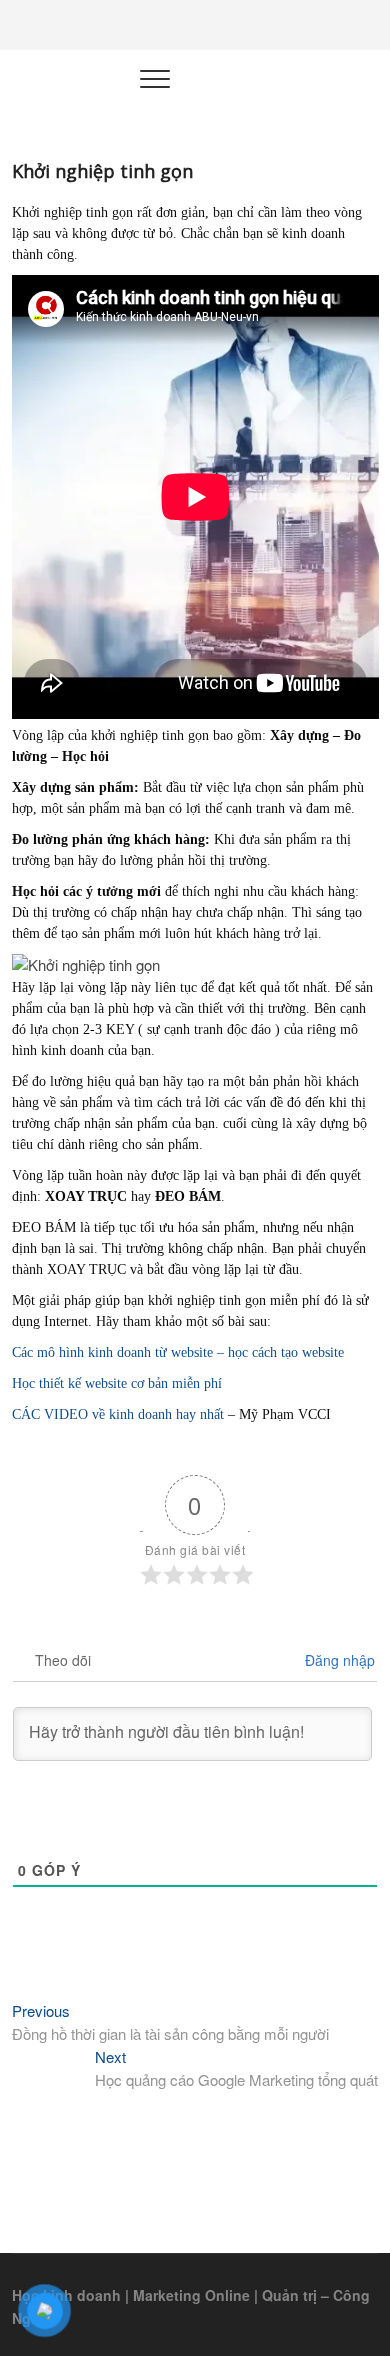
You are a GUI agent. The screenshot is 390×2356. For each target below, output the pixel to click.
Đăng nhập (338, 1660)
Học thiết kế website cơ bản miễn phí (117, 1383)
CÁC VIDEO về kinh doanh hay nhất (118, 1414)
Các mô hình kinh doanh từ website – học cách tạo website (178, 1352)
